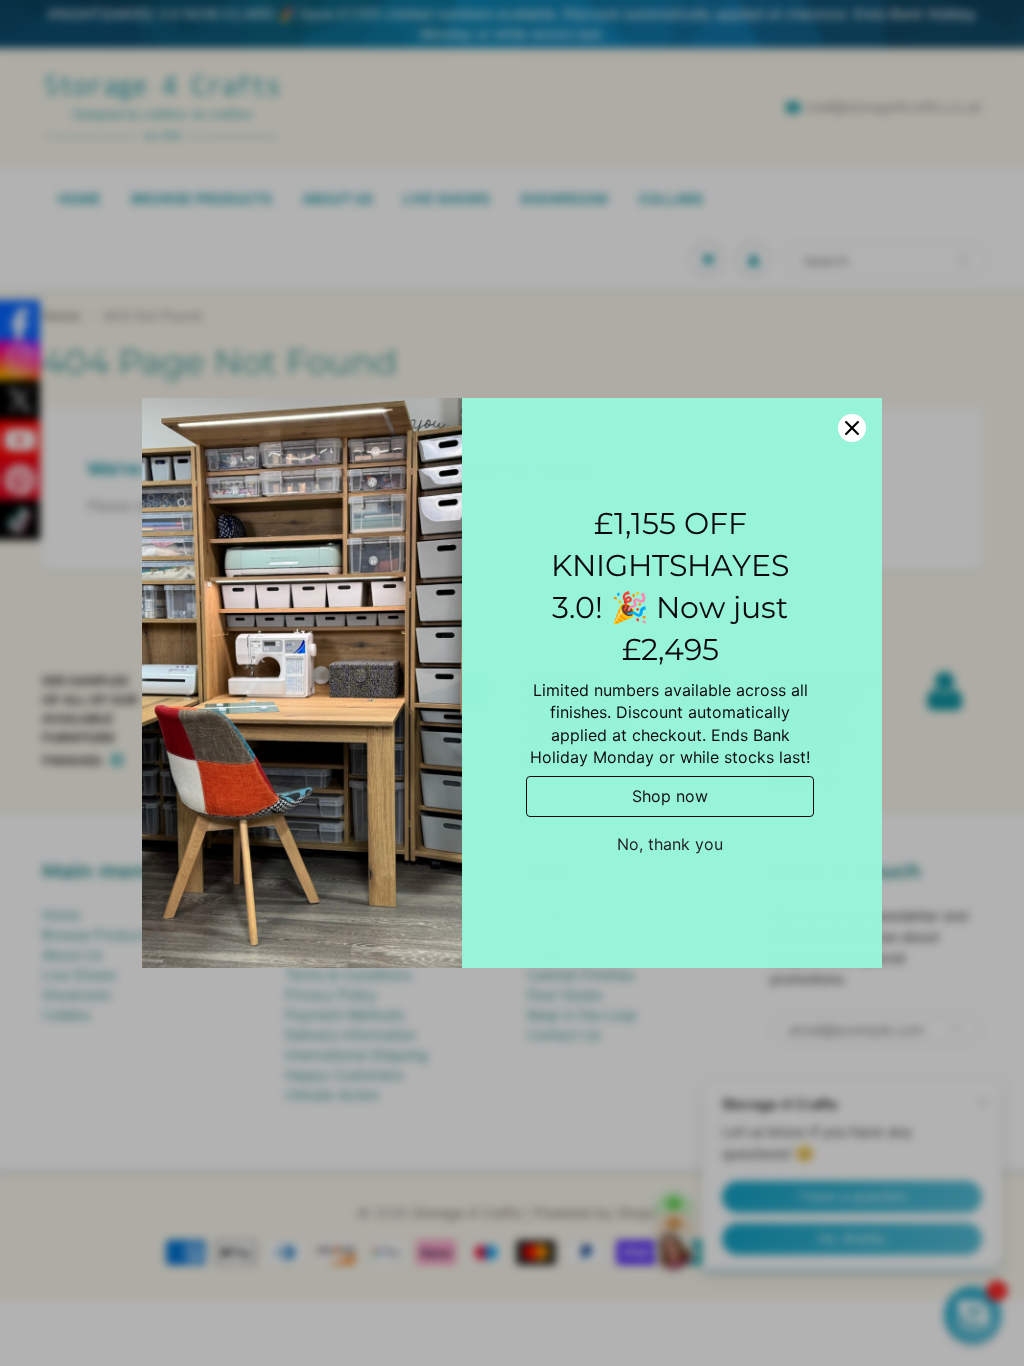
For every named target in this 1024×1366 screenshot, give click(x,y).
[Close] (852, 428)
